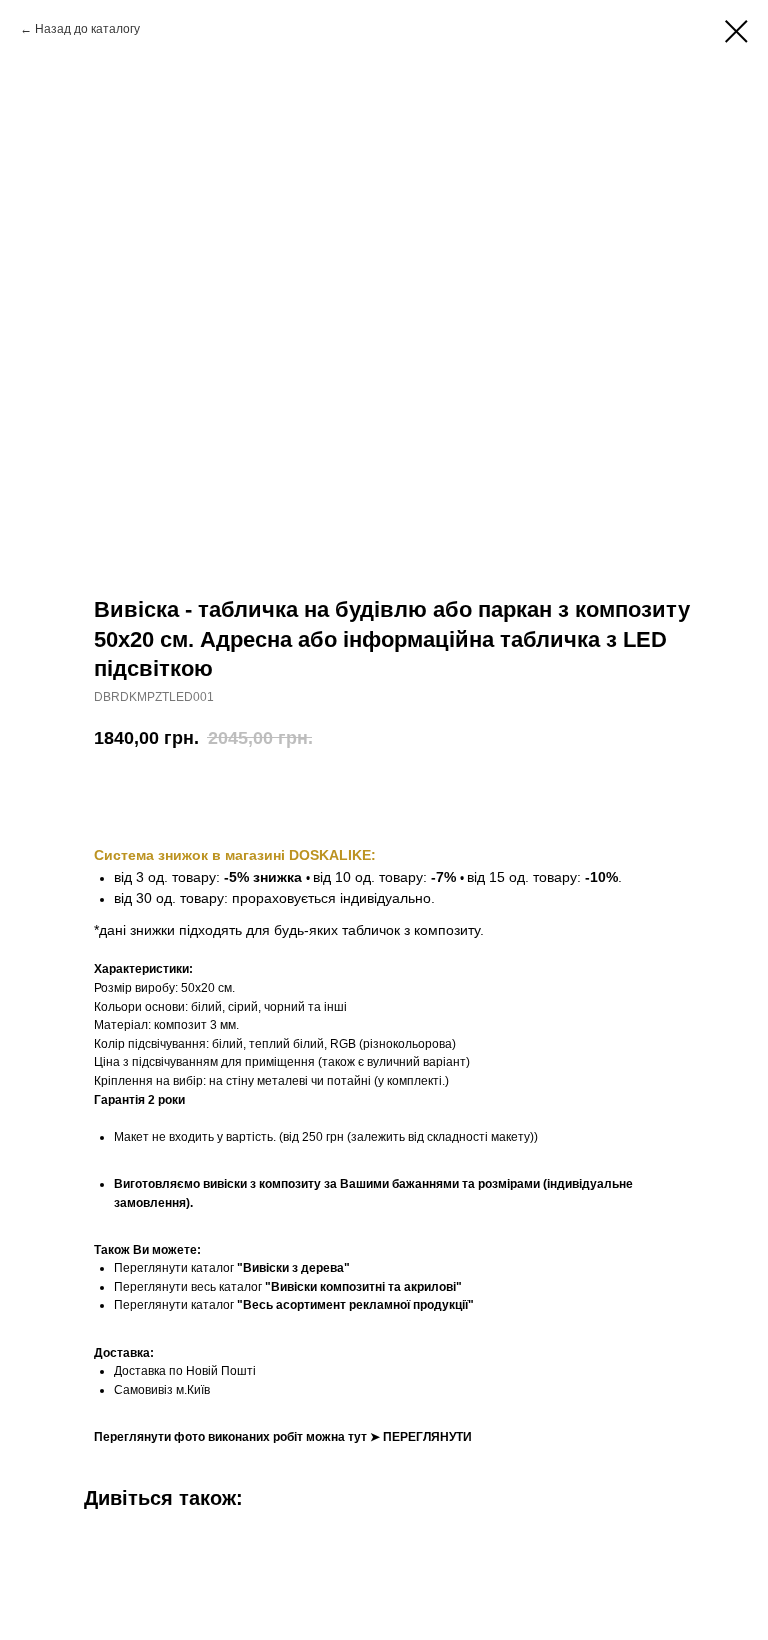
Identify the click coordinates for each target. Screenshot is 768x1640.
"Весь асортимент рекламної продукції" (355, 1305)
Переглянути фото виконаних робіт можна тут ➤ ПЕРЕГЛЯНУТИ (283, 1437)
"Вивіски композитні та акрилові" (363, 1287)
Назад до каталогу (87, 29)
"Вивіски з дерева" (293, 1268)
